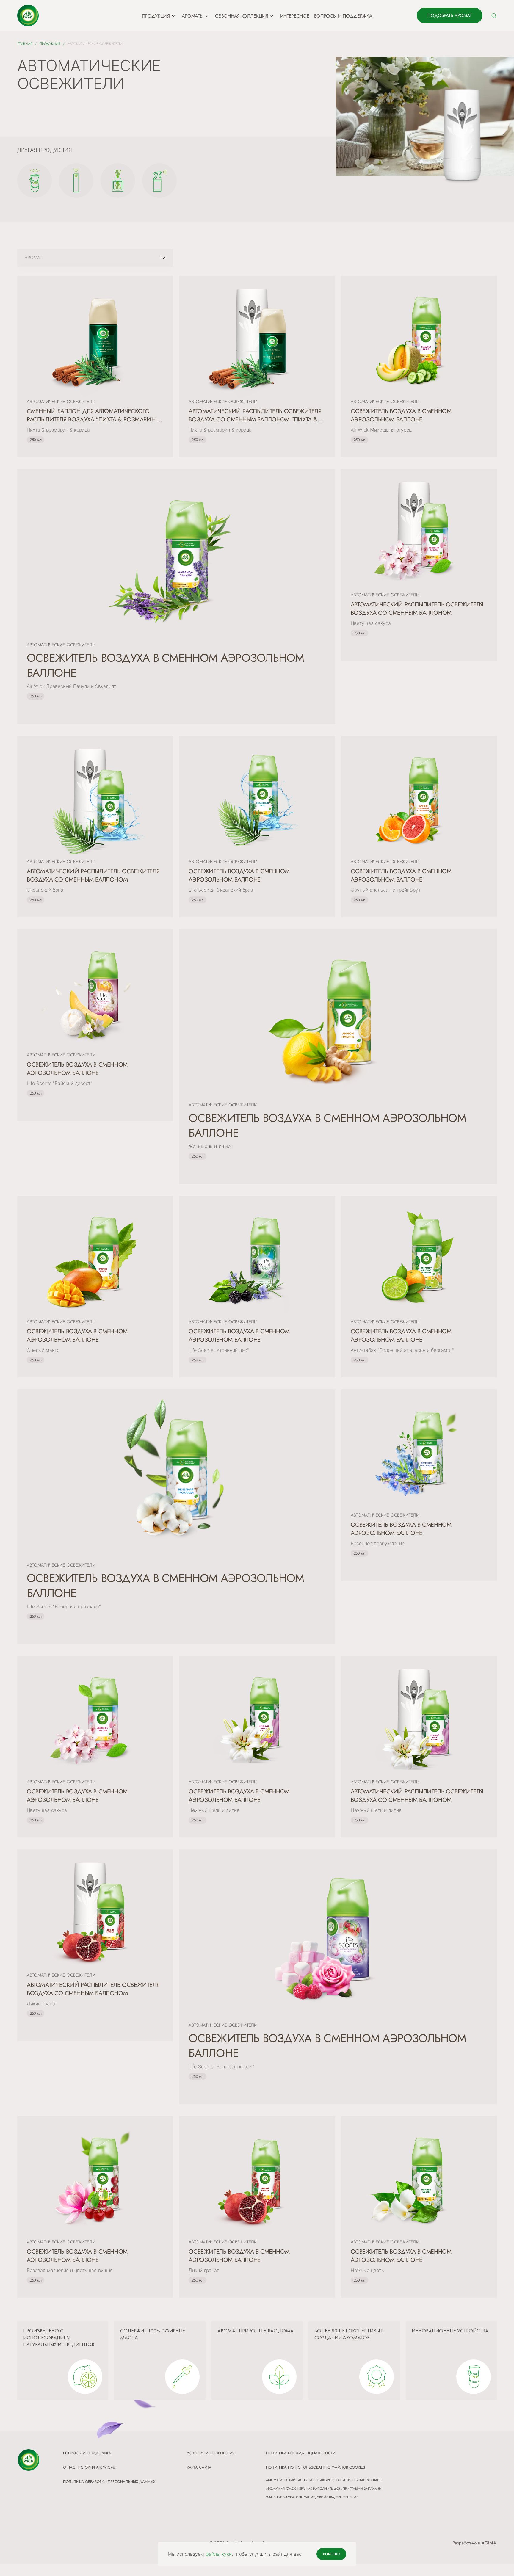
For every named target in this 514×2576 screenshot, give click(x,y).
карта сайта (199, 2467)
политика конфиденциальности (301, 2453)
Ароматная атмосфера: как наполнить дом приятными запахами (324, 2489)
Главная (25, 44)
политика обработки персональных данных (109, 2482)
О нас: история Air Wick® (89, 2467)
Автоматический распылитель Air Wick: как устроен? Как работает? (324, 2480)
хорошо (331, 2554)
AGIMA (489, 2543)
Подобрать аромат (450, 15)
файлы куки (219, 2554)
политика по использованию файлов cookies (315, 2467)
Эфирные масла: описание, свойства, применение (312, 2497)
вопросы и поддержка (87, 2453)
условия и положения (211, 2453)
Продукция (50, 44)
